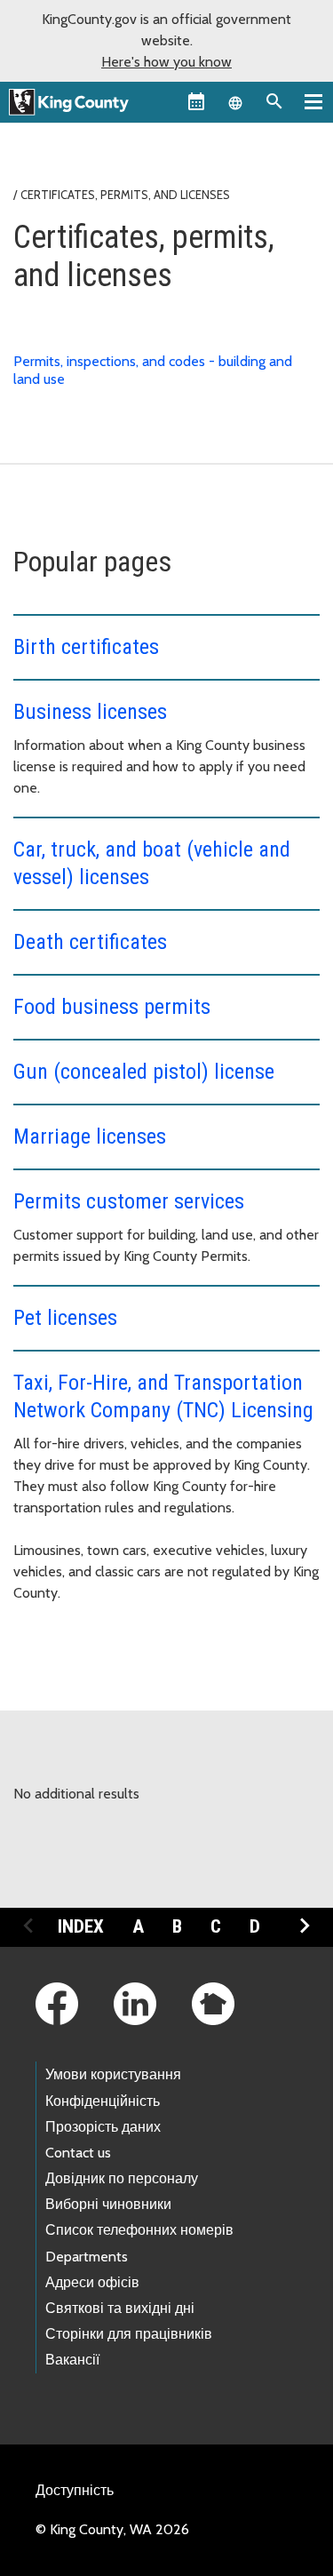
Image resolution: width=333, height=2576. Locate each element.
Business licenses (90, 712)
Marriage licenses (90, 1136)
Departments (87, 2257)
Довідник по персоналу (122, 2178)
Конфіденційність (103, 2101)
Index (81, 1926)
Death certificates (90, 942)
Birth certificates (86, 647)
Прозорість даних (103, 2127)
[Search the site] (274, 101)
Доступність (75, 2490)
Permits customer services (129, 1201)
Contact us (78, 2153)
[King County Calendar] (196, 101)
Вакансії (72, 2360)
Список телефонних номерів (139, 2230)
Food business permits (112, 1007)
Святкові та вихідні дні (120, 2308)
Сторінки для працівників (129, 2334)
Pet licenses (65, 1318)
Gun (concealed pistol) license (144, 1072)
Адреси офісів (92, 2282)
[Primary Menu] (313, 101)
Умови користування (113, 2074)
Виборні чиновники (108, 2204)
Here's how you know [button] (166, 62)
